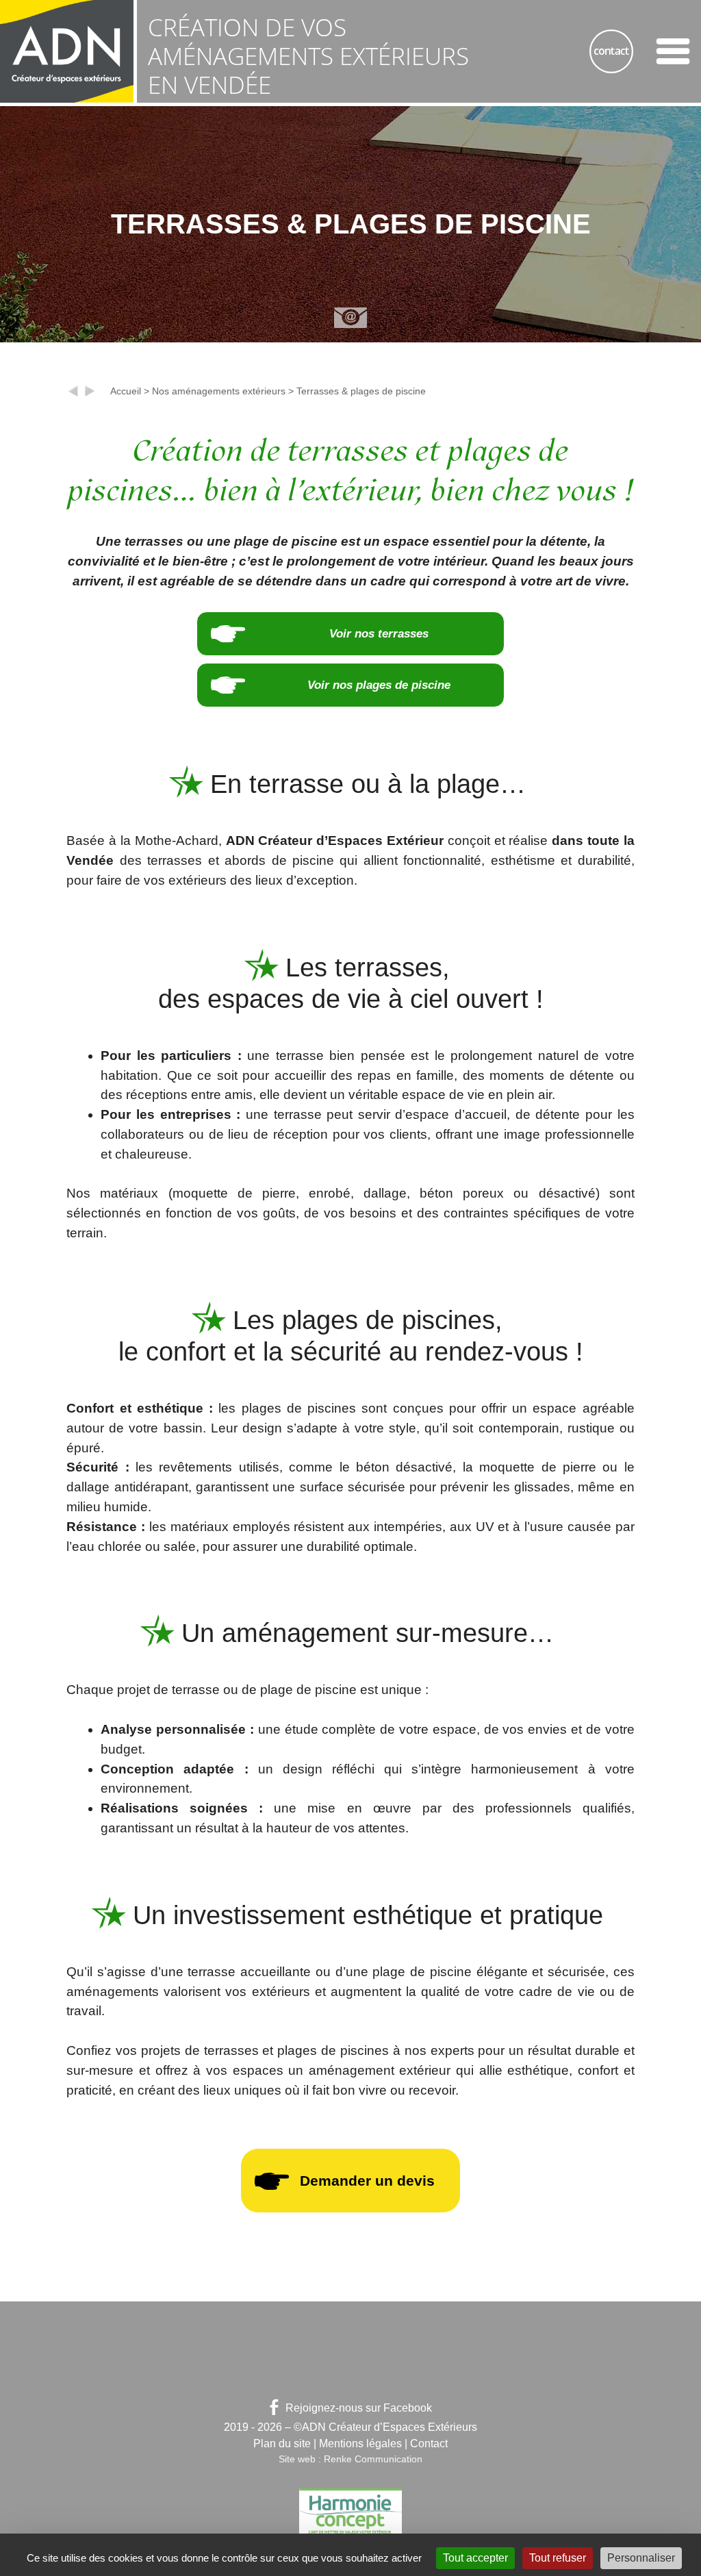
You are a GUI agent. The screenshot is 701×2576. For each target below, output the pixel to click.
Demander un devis (367, 2181)
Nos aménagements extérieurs (219, 391)
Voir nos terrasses (379, 633)
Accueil (126, 391)
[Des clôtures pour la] (90, 394)
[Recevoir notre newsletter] (350, 318)
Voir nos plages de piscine (379, 685)
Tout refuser (558, 2558)
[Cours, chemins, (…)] (73, 394)
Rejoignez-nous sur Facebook (359, 2408)
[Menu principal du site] (673, 51)
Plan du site (282, 2444)
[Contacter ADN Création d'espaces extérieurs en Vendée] (611, 51)
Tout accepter (475, 2558)
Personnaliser (641, 2558)
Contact (429, 2444)
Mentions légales (360, 2444)
